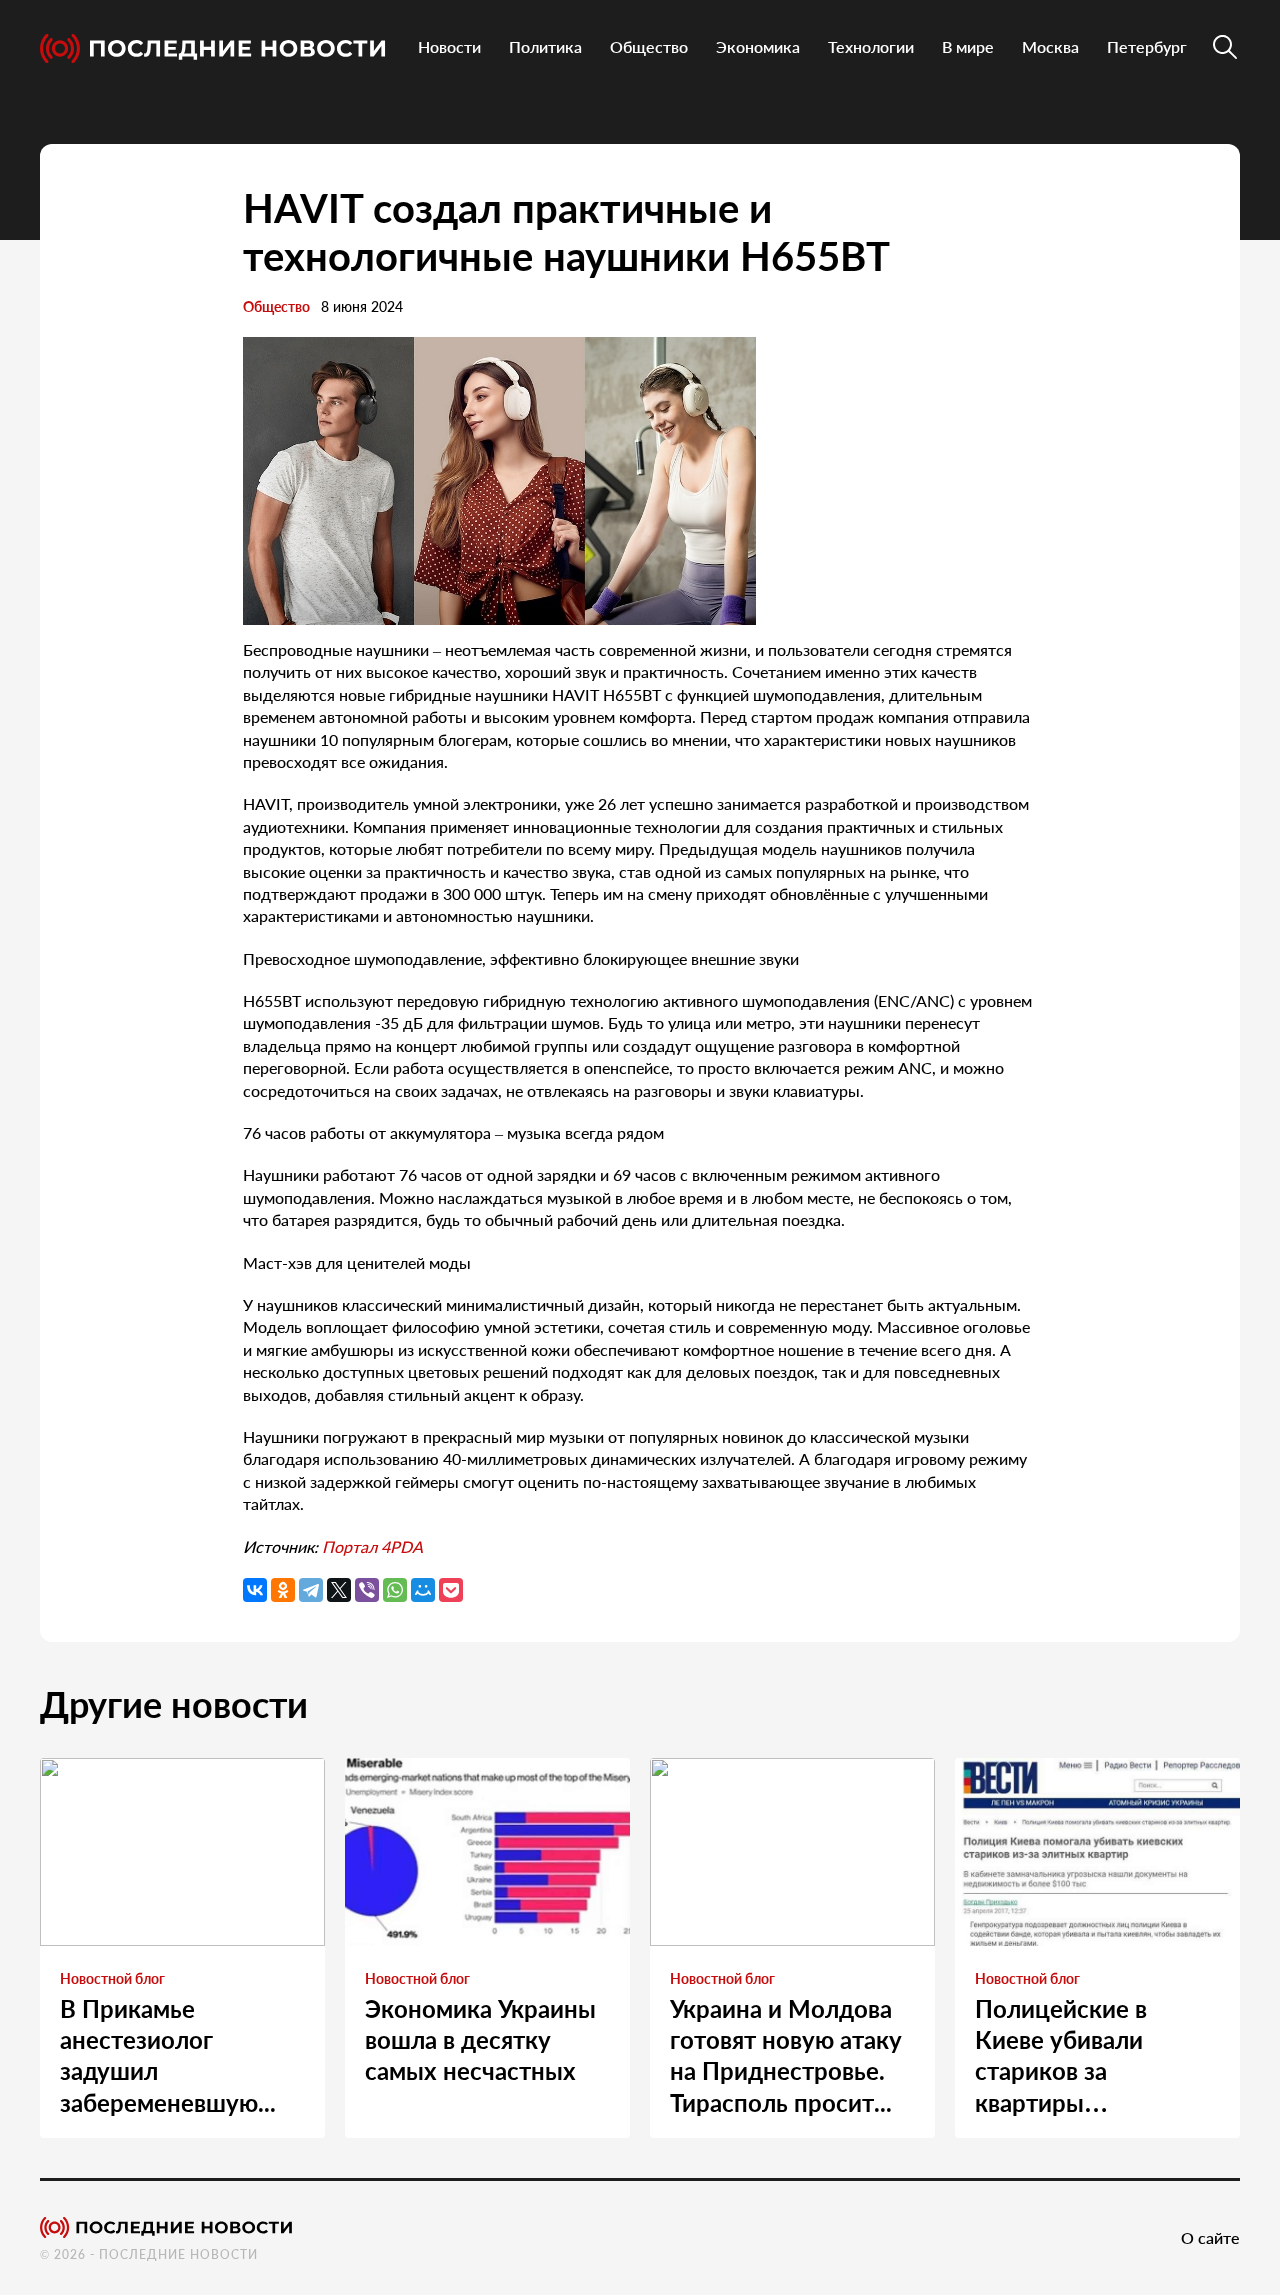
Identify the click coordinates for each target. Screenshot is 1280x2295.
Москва (1050, 46)
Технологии (871, 46)
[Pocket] (451, 1590)
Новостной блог (112, 1978)
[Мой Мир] (423, 1590)
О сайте (1210, 2237)
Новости (449, 46)
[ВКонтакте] (255, 1590)
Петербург (1147, 46)
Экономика (758, 46)
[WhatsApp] (395, 1590)
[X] (339, 1590)
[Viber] (367, 1590)
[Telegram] (311, 1590)
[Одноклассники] (283, 1590)
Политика (545, 46)
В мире (968, 46)
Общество (649, 46)
